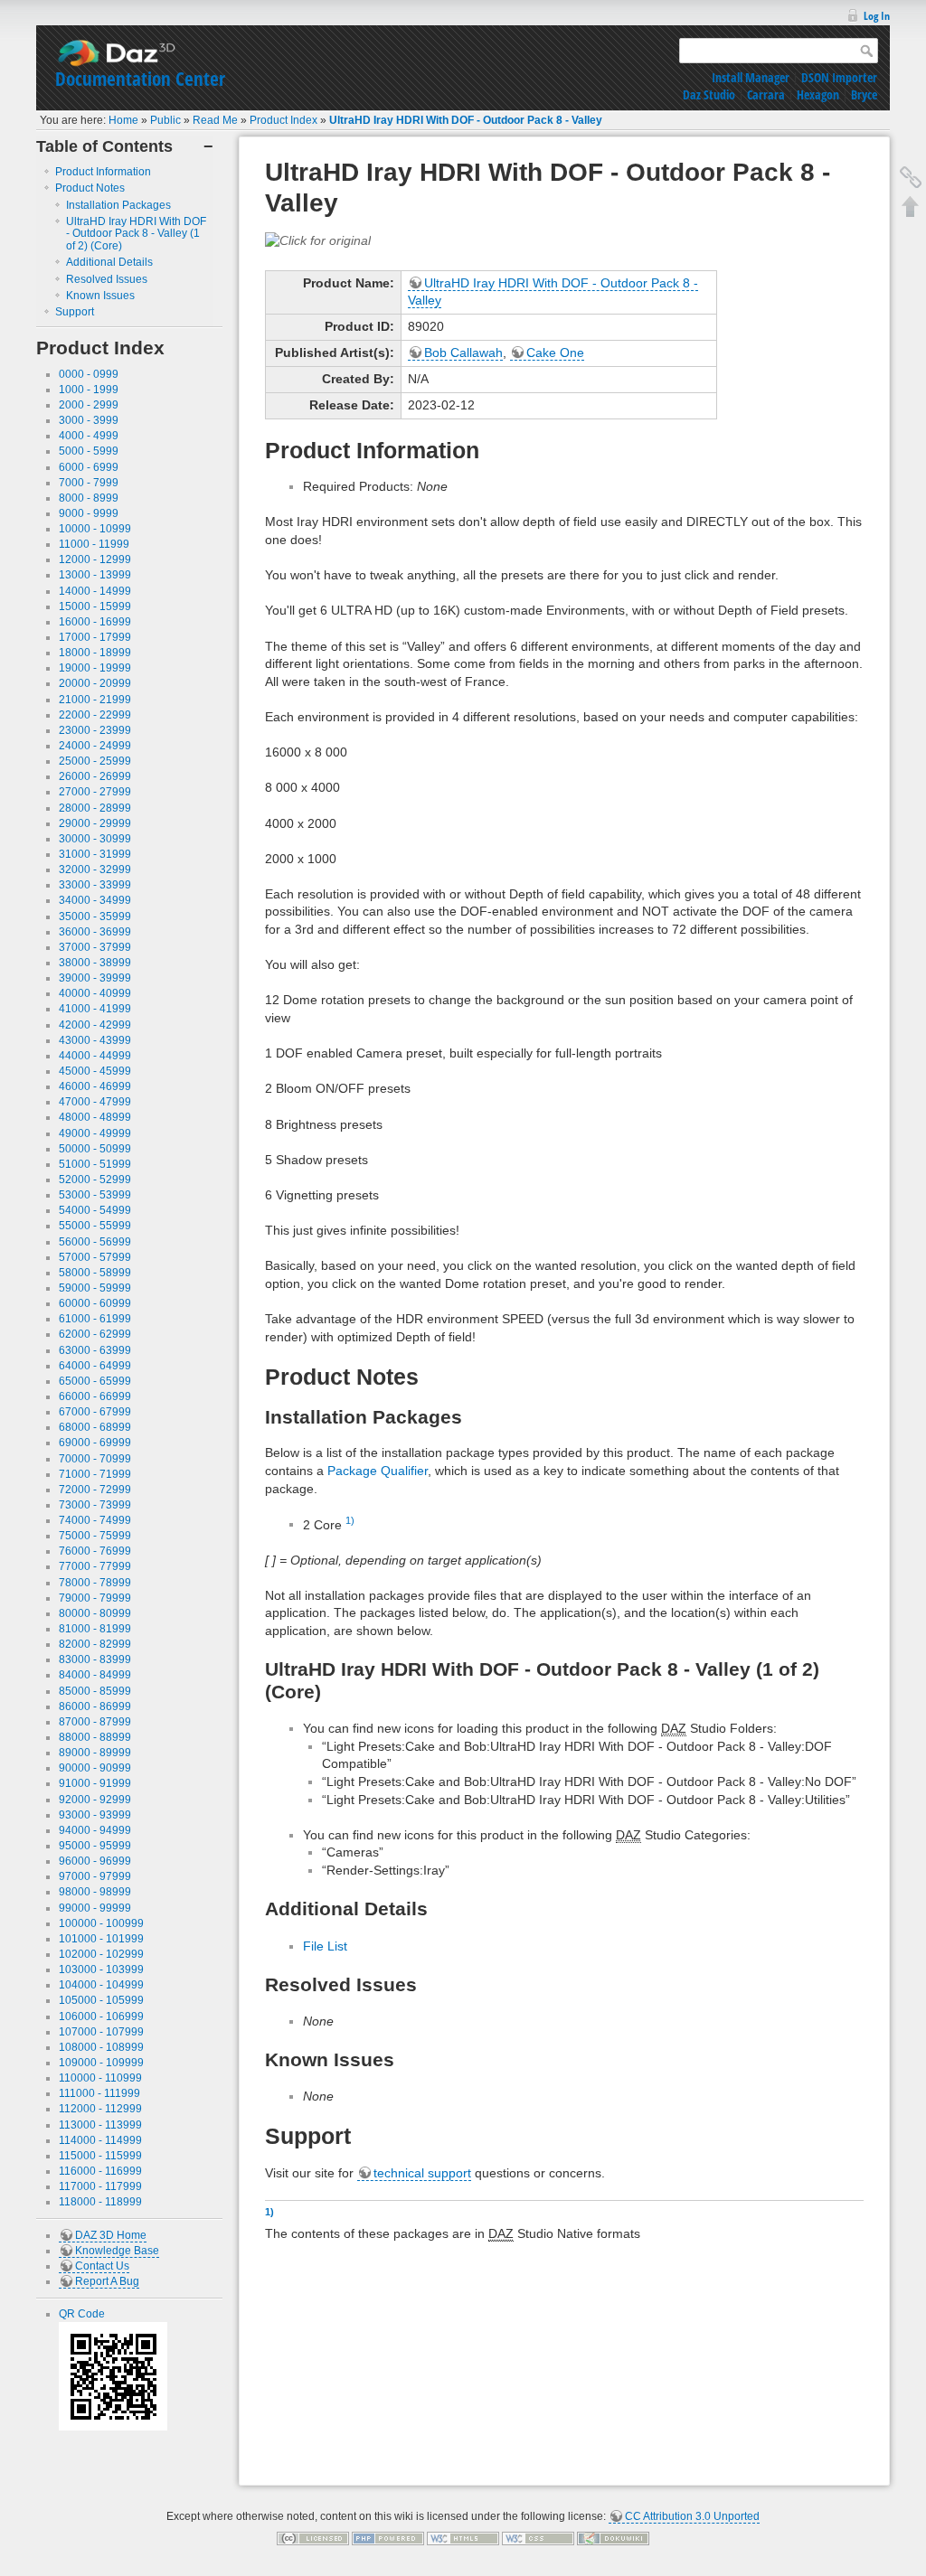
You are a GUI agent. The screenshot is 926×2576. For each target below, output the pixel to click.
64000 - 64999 (95, 1366)
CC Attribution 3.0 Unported (692, 2516)
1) (350, 1520)
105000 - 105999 (101, 2000)
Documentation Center (140, 79)
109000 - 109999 (101, 2063)
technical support (422, 2173)
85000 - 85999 (95, 1691)
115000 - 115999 (100, 2156)
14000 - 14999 (95, 591)
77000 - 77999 (95, 1566)
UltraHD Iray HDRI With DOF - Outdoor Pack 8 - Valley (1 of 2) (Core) (136, 234)
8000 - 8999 (89, 498)
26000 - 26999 (95, 776)
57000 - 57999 (95, 1257)
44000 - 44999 (95, 1056)
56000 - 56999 (95, 1242)
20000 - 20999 (95, 683)
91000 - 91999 (95, 1783)
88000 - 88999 (95, 1737)
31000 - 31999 (95, 854)
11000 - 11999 (94, 544)
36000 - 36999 (95, 932)
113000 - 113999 (100, 2125)
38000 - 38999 (95, 963)
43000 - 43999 (95, 1040)
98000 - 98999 (95, 1892)
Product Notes (90, 188)
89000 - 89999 (95, 1753)
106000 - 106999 (101, 2017)
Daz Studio (709, 94)
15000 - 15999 (95, 606)
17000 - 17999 (95, 637)
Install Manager (751, 77)
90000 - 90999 (95, 1768)
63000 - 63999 (95, 1350)
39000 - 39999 (95, 978)
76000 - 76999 (95, 1551)
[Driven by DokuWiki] (613, 2538)
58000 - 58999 (95, 1273)
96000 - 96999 (95, 1861)
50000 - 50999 (95, 1149)
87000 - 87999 (95, 1722)
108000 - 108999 (101, 2047)
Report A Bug (107, 2281)
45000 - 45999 (95, 1071)
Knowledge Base (117, 2251)
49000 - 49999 (95, 1133)
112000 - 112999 (100, 2109)
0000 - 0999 (89, 374)
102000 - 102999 (101, 1954)
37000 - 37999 (95, 947)
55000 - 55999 (95, 1226)
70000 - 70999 (95, 1459)
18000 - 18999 (95, 653)
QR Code (82, 2314)
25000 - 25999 (95, 761)
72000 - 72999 (95, 1490)
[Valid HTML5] (463, 2538)
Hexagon (818, 94)
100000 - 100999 (101, 1923)
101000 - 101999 (101, 1939)
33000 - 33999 (95, 885)
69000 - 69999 (95, 1443)
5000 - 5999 (89, 451)
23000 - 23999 (95, 730)
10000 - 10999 (95, 529)
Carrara (766, 94)
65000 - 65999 (95, 1381)
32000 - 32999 (95, 870)
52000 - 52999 (95, 1180)
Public (165, 120)
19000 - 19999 (95, 668)
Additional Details (109, 262)
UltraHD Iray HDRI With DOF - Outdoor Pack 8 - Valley (466, 120)
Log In (877, 16)
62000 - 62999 (95, 1334)
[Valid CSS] (538, 2538)
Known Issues (100, 296)
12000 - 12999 (95, 559)
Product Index (283, 120)
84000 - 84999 (95, 1675)
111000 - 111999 (99, 2093)
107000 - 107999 (101, 2032)
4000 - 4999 (89, 436)
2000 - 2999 (89, 405)
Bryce (864, 94)
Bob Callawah (463, 353)
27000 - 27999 (95, 792)
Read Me (215, 120)
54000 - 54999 (95, 1210)
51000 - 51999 (95, 1164)
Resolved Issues (107, 279)
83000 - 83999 (95, 1659)
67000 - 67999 (95, 1412)
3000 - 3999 (89, 420)
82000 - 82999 (95, 1644)
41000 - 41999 (95, 1009)
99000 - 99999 (95, 1908)
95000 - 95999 (95, 1846)
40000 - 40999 (95, 993)
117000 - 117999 (100, 2186)
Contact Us (102, 2266)
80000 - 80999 (95, 1613)
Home (123, 120)
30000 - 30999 (95, 839)
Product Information (103, 172)
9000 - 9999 (89, 513)
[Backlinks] (911, 177)
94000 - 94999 (95, 1830)
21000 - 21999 (95, 700)
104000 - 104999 (101, 1985)
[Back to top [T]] (911, 206)
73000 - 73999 (95, 1505)
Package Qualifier (378, 1471)
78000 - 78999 (95, 1583)
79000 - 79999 (95, 1598)
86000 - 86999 (95, 1706)
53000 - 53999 (95, 1195)
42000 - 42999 (95, 1025)
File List (325, 1946)
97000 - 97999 (95, 1876)
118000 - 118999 (100, 2202)
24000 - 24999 (95, 746)
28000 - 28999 (95, 808)
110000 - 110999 (100, 2078)
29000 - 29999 (95, 823)
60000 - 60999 (95, 1303)
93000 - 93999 (95, 1815)
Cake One (555, 353)
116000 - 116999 (100, 2171)
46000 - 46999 (95, 1086)
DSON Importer (839, 77)
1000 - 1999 (89, 390)
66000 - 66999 (95, 1396)
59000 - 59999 (95, 1288)
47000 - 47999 (95, 1102)
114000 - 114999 (100, 2140)
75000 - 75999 (95, 1536)
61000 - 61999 (95, 1319)
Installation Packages (118, 205)
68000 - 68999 (95, 1427)
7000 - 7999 (89, 483)
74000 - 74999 (95, 1520)
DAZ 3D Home (111, 2235)
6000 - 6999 (89, 467)
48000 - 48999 (95, 1117)
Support (75, 312)
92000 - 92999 (95, 1800)
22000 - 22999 (95, 715)
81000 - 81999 (95, 1629)
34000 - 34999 (95, 900)
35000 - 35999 (95, 917)
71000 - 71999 (95, 1474)
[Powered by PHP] (388, 2538)
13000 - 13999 (95, 575)
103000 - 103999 (101, 1970)
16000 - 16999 (95, 622)
